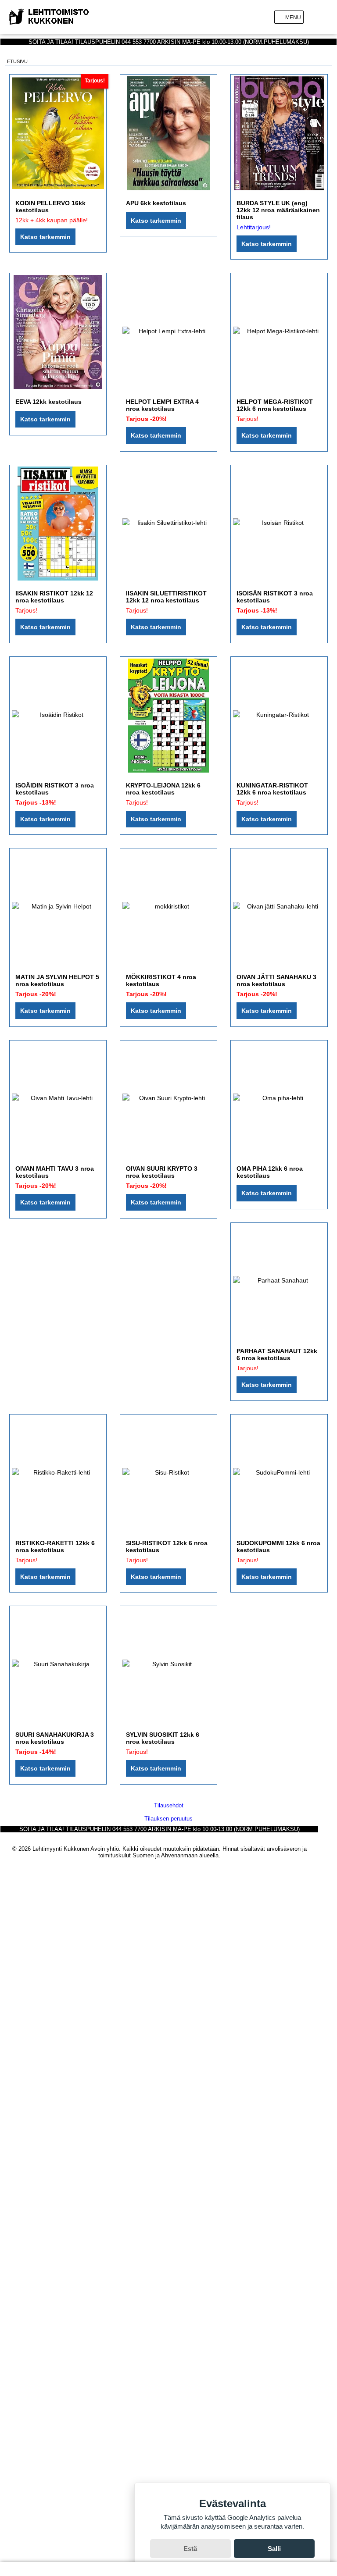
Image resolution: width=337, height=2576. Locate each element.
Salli (274, 2549)
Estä (190, 2549)
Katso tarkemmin (45, 237)
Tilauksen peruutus (168, 1819)
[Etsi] (314, 17)
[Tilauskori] (328, 17)
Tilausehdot (169, 1805)
